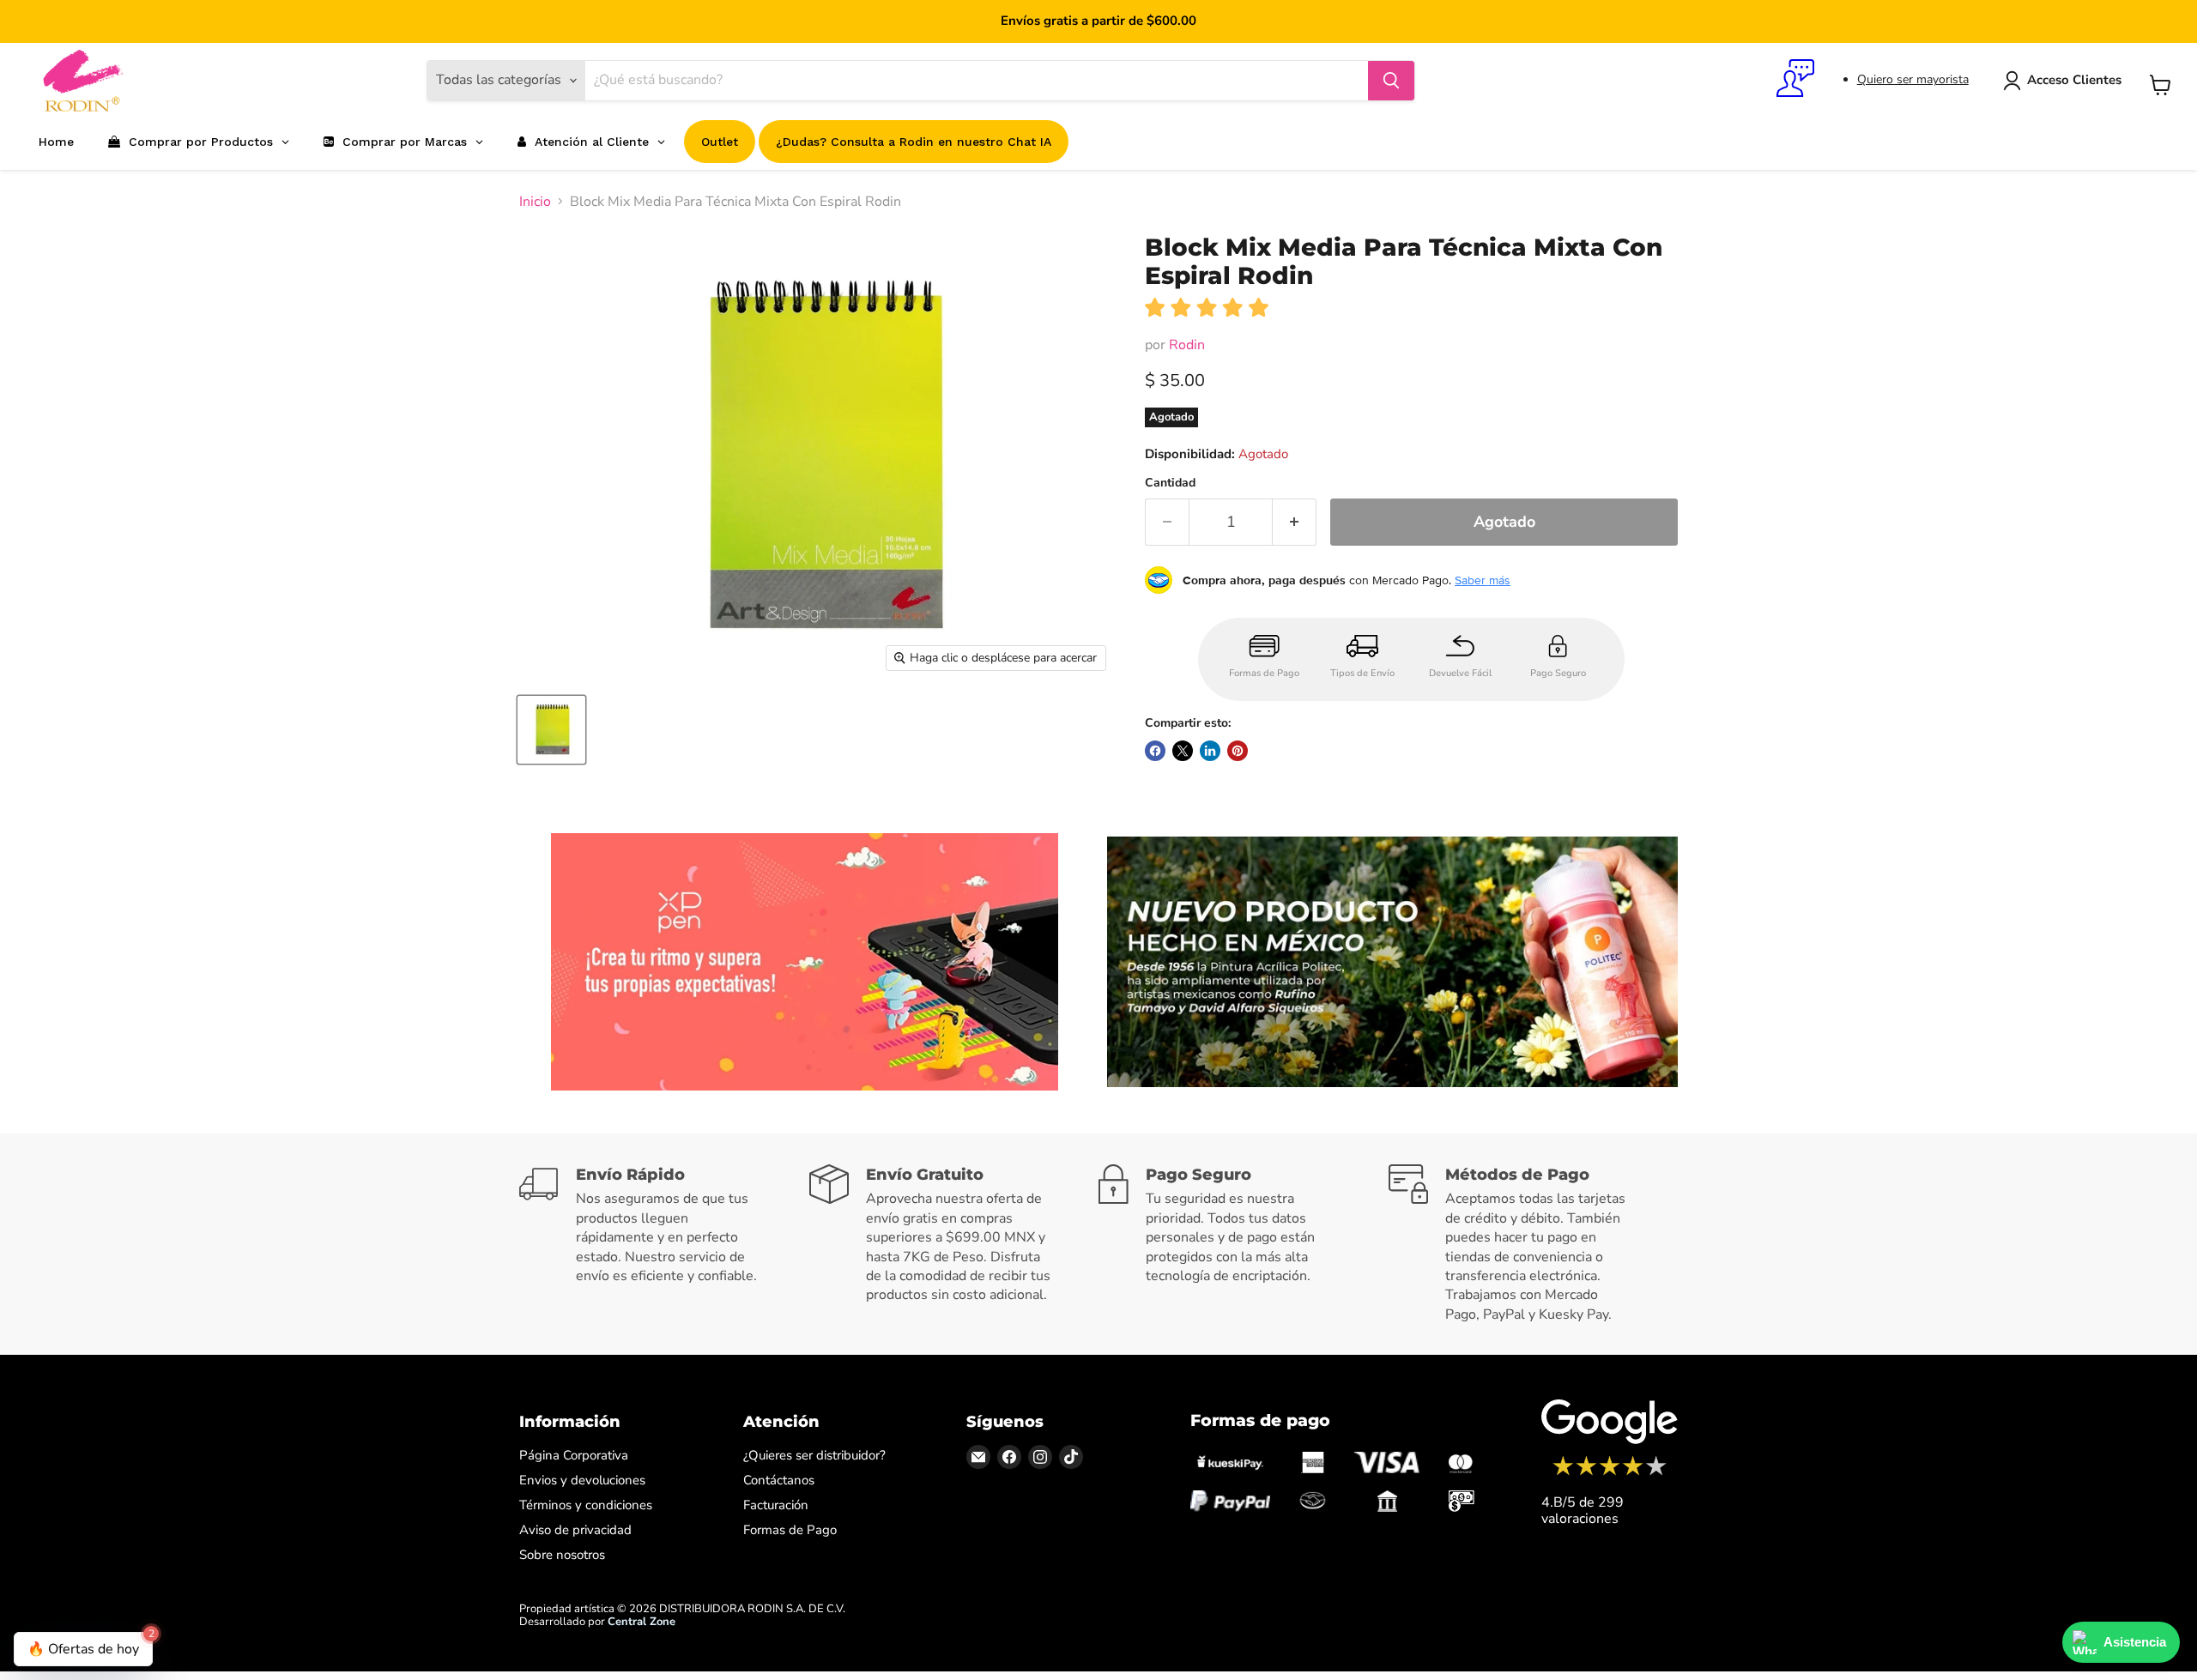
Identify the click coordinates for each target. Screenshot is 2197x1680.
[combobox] (977, 81)
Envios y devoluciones (582, 1480)
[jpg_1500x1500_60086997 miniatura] (551, 730)
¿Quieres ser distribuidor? (814, 1455)
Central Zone (642, 1622)
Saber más (1483, 580)
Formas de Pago (790, 1530)
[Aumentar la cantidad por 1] (1295, 522)
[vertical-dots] (1610, 1473)
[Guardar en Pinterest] (1238, 751)
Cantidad (1170, 483)
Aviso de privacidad (575, 1530)
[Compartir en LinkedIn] (1210, 751)
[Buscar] (1391, 81)
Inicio (535, 202)
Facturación (776, 1505)
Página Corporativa (574, 1455)
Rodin (1187, 345)
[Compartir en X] (1183, 751)
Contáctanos (779, 1480)
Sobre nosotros (562, 1555)
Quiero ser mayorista (1913, 79)
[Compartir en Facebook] (1155, 751)
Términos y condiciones (586, 1505)
